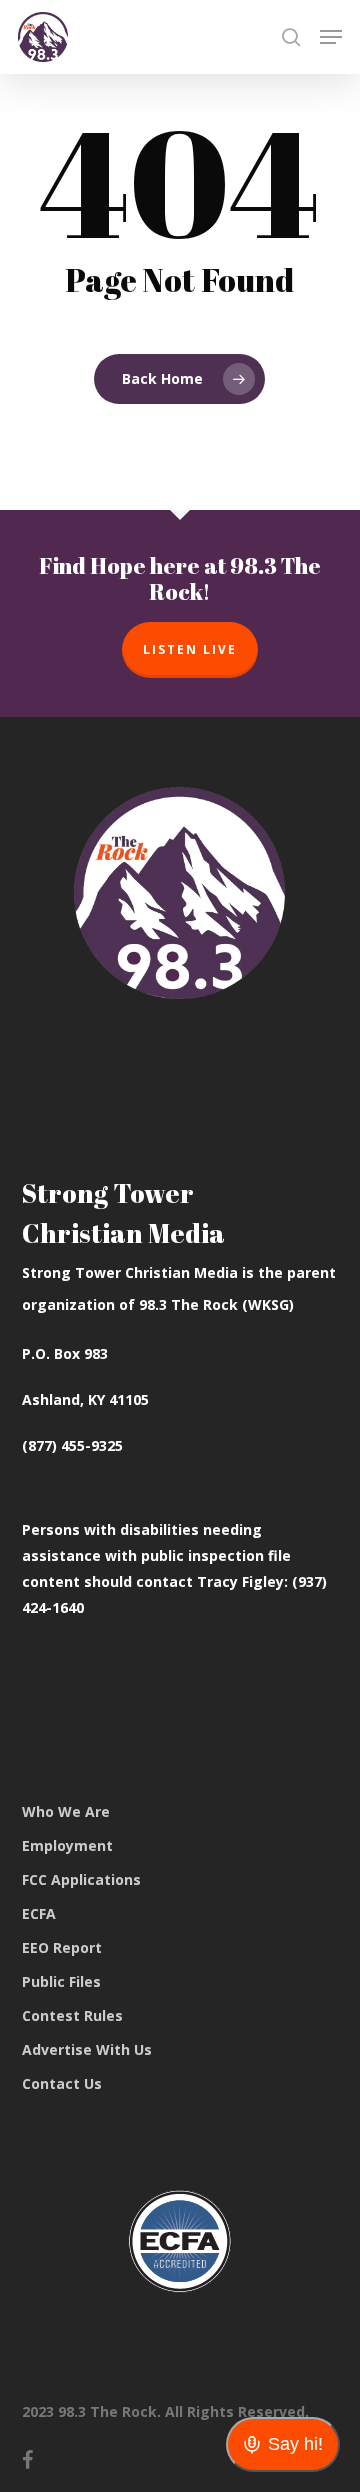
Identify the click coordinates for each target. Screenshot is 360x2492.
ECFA (39, 1913)
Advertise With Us (87, 2049)
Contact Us (62, 2083)
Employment (67, 1845)
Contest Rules (72, 2015)
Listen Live (190, 649)
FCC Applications (81, 1879)
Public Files (61, 1981)
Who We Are (66, 1811)
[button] (331, 37)
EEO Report (62, 1947)
